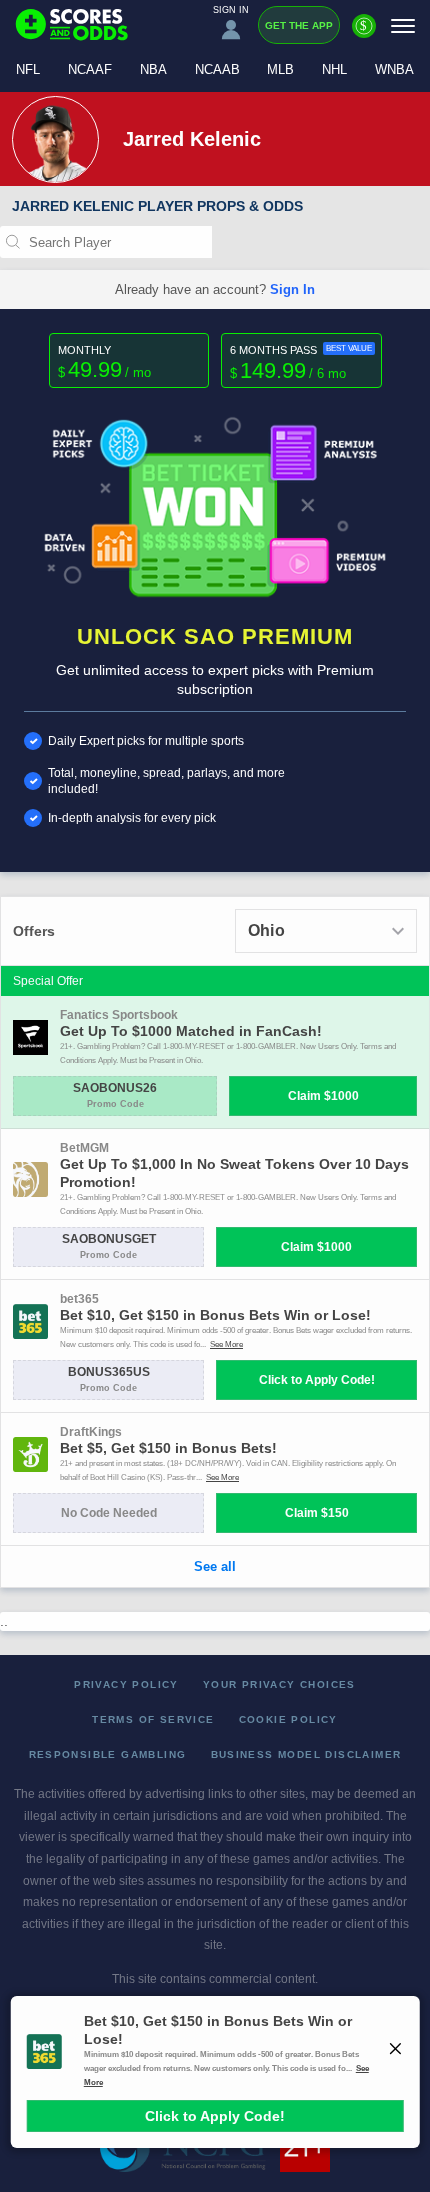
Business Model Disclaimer (306, 1754)
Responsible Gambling (108, 1754)
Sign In (292, 289)
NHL (334, 69)
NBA (153, 69)
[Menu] (403, 25)
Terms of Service (153, 1719)
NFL (28, 69)
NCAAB (217, 69)
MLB (280, 69)
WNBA (394, 69)
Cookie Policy (288, 1719)
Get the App (299, 25)
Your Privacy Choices (279, 1684)
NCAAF (90, 69)
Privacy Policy (126, 1684)
